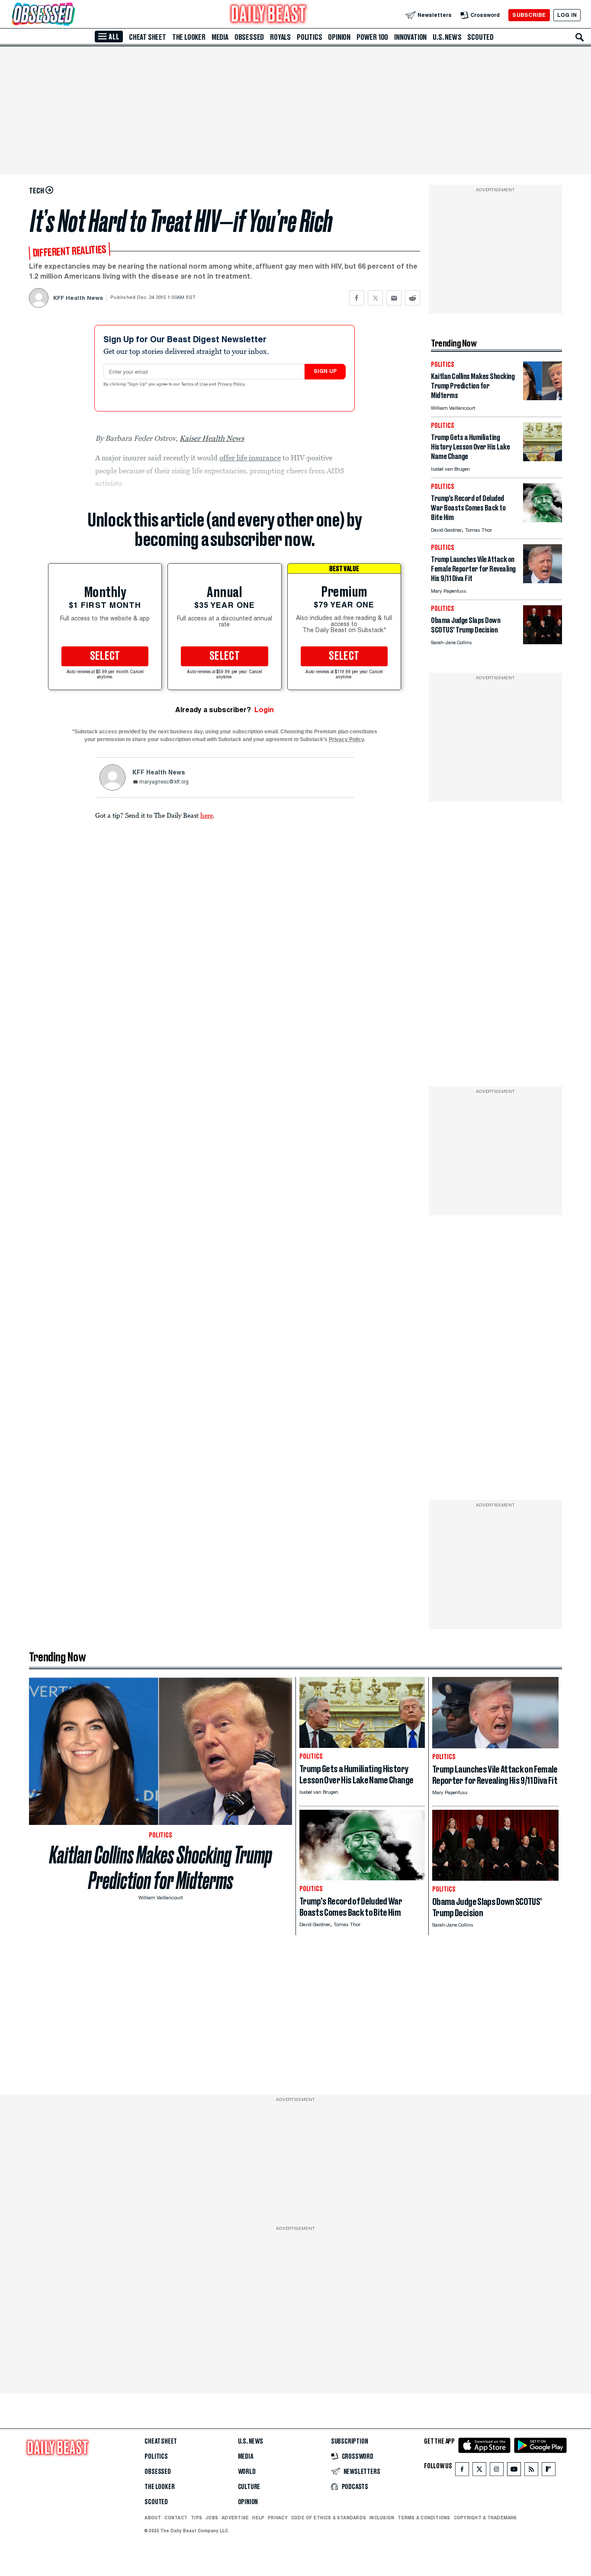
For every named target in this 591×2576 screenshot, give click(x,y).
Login (264, 710)
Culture (249, 2487)
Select (105, 656)
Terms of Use (195, 385)
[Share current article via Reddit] (413, 298)
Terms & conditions (424, 2518)
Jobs (212, 2518)
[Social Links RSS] (531, 2471)
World (247, 2472)
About (153, 2518)
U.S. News (447, 37)
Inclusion (382, 2518)
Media (220, 37)
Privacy (278, 2518)
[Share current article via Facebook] (357, 298)
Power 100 (372, 37)
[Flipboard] (548, 2471)
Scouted (480, 37)
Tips (196, 2518)
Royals (280, 37)
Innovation (410, 37)
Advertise (235, 2518)
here (207, 815)
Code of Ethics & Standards (329, 2518)
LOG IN (567, 15)
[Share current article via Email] (394, 298)
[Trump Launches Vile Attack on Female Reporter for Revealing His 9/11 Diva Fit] (543, 581)
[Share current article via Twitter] (375, 298)
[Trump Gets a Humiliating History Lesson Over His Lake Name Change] (543, 459)
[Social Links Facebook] (462, 2471)
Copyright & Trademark (485, 2518)
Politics (309, 37)
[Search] (580, 37)
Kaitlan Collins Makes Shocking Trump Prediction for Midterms (161, 1868)
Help (258, 2518)
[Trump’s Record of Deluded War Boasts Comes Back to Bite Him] (543, 520)
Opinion (339, 37)
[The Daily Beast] (269, 15)
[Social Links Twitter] (479, 2471)
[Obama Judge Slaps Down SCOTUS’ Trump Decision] (543, 642)
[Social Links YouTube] (514, 2471)
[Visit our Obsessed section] (71, 15)
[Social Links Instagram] (497, 2471)
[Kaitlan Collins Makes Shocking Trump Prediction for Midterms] (543, 398)
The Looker (189, 37)
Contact (176, 2518)
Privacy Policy (232, 385)
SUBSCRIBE (529, 15)
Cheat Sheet (148, 37)
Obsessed (249, 37)
